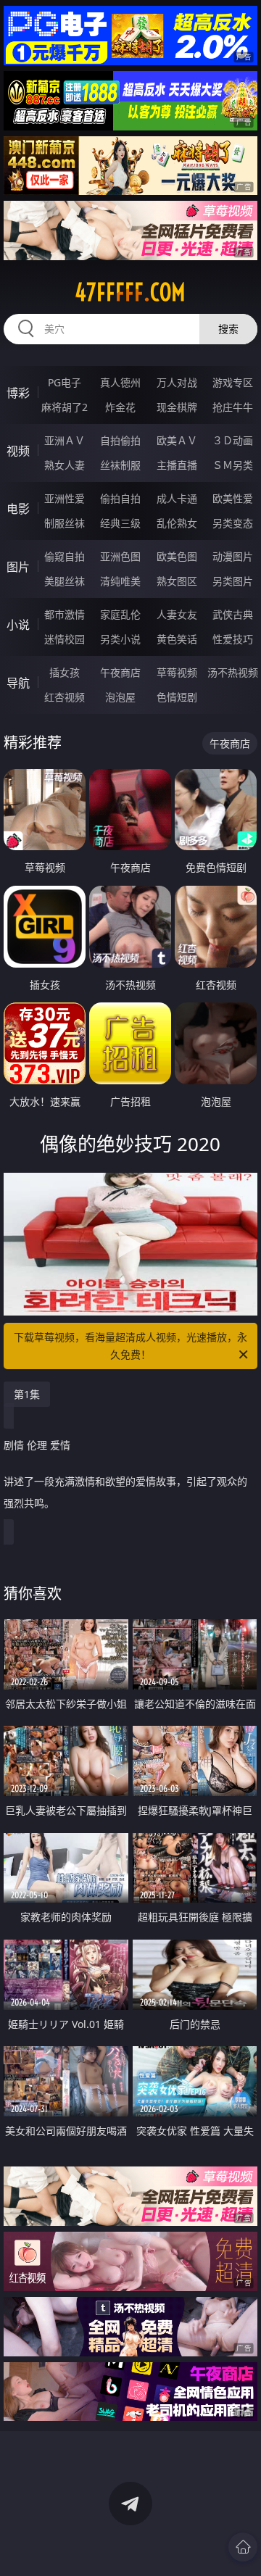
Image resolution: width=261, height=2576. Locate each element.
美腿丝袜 (65, 581)
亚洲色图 (120, 556)
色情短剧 (177, 697)
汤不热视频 (233, 672)
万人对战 (177, 382)
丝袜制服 (120, 465)
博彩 (18, 393)
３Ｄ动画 (233, 440)
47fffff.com (130, 292)
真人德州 (120, 382)
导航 (18, 683)
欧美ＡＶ (177, 440)
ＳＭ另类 (233, 465)
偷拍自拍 (120, 498)
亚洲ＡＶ (65, 440)
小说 (18, 625)
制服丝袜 (65, 523)
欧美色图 (177, 556)
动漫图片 (233, 556)
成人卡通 (177, 498)
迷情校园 (65, 639)
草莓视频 (177, 672)
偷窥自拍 (65, 556)
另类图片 (233, 581)
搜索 (228, 329)
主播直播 (177, 465)
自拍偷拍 (120, 440)
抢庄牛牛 (233, 407)
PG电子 (65, 382)
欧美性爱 (233, 498)
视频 (18, 451)
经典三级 (120, 523)
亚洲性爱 (65, 498)
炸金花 (120, 407)
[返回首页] (243, 2547)
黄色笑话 (177, 639)
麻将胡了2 (65, 407)
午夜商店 (120, 672)
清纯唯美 (120, 581)
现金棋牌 (177, 407)
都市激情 (65, 614)
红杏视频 (65, 697)
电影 (18, 509)
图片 (18, 567)
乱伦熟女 (177, 523)
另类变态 (233, 523)
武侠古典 (233, 614)
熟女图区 (177, 581)
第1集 (27, 1394)
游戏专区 (233, 382)
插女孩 (65, 672)
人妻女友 (177, 614)
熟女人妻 (65, 465)
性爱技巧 (233, 639)
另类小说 (120, 639)
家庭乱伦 (120, 614)
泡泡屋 (120, 697)
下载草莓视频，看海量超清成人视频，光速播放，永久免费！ (130, 1346)
